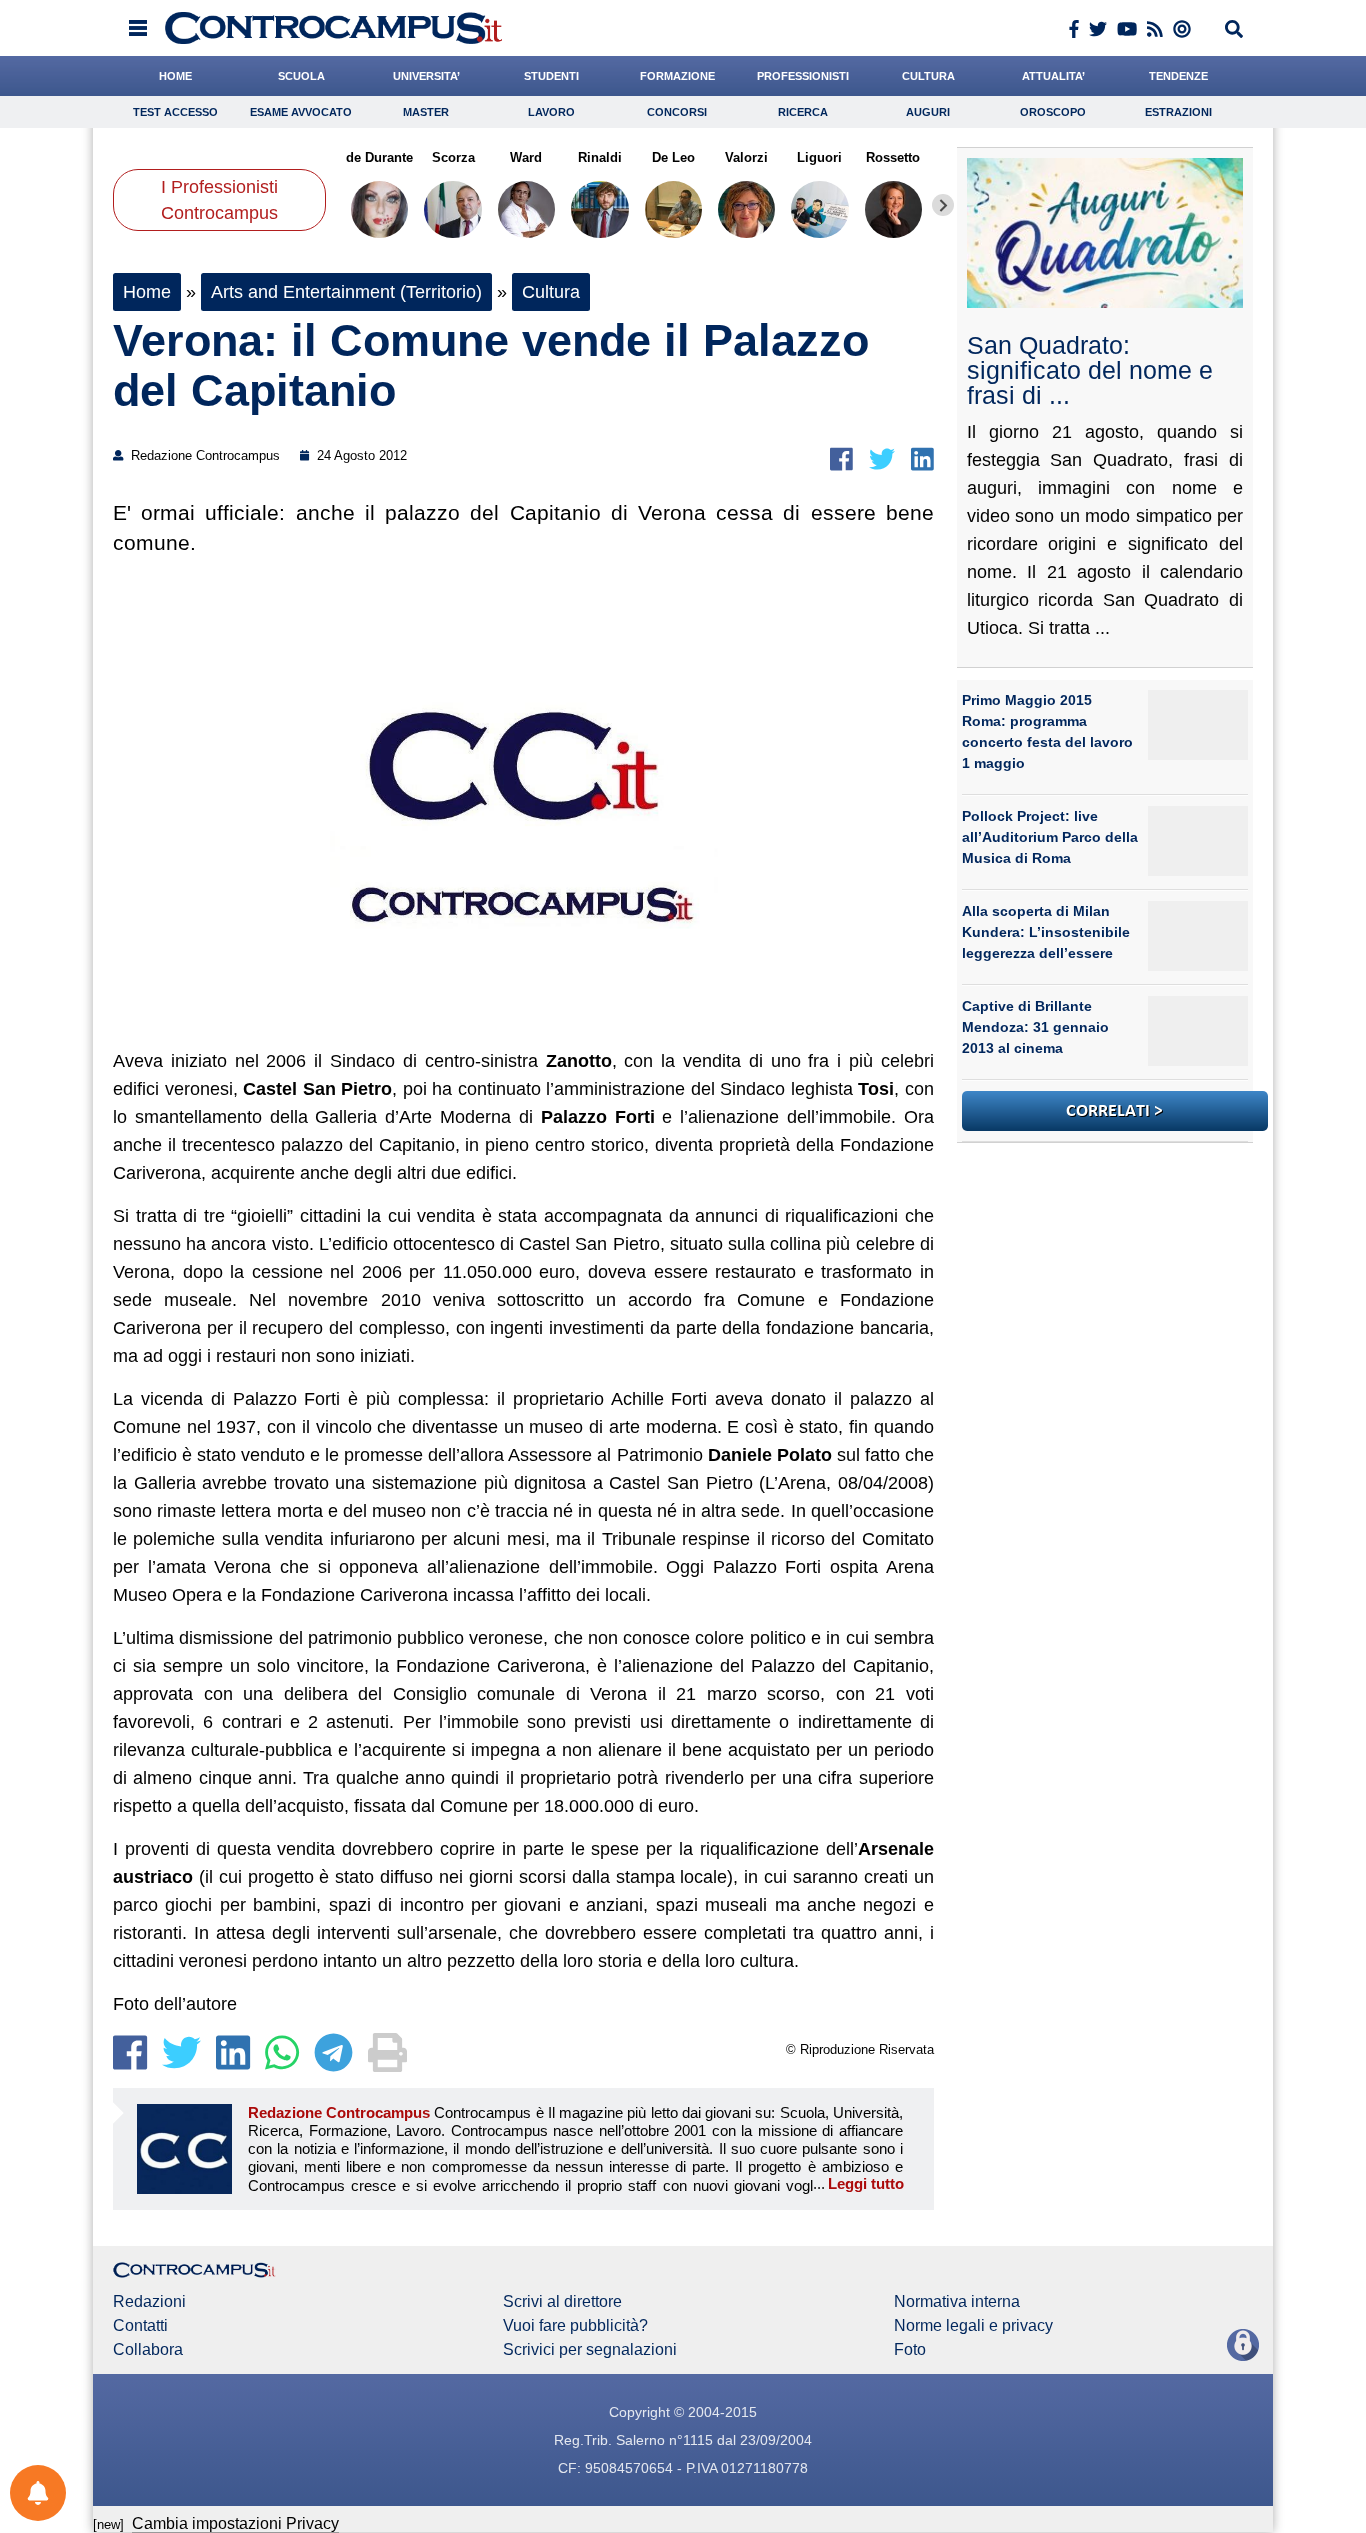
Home (147, 292)
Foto (910, 2350)
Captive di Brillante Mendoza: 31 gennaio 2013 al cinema (1035, 1027)
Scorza (452, 157)
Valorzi (746, 157)
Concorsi (677, 112)
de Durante (379, 157)
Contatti (140, 2326)
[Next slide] (943, 205)
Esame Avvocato (301, 112)
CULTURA (928, 76)
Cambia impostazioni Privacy (235, 2523)
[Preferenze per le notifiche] (38, 2493)
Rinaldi (600, 157)
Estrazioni (1178, 112)
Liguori (819, 157)
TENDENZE (1178, 76)
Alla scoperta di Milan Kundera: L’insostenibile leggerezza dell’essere (1046, 932)
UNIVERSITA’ (426, 76)
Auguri (928, 112)
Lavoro (551, 112)
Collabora (148, 2350)
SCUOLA (301, 76)
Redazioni (149, 2302)
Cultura (551, 292)
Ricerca (803, 112)
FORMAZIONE (677, 76)
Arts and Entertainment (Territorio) (346, 292)
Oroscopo (1053, 112)
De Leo (673, 157)
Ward (526, 157)
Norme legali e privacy (973, 2326)
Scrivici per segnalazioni (590, 2350)
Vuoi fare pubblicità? (575, 2326)
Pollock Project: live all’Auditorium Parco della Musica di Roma (1050, 837)
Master (426, 112)
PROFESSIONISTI (803, 76)
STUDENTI (551, 76)
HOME (175, 76)
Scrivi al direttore (562, 2302)
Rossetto (893, 157)
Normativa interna (957, 2302)
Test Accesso (175, 112)
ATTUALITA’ (1053, 76)
